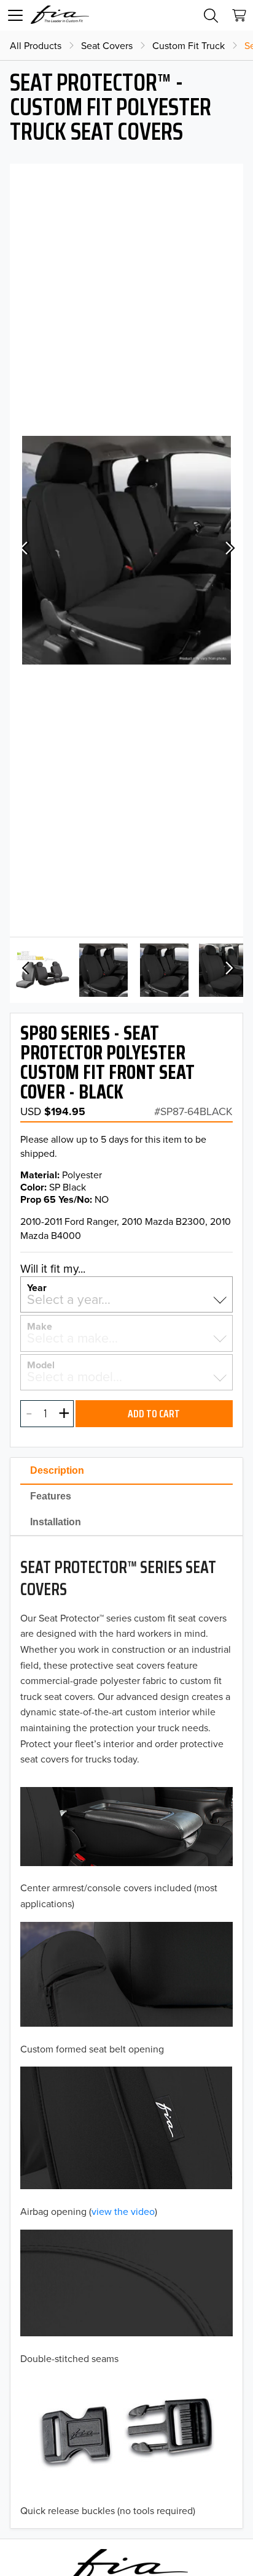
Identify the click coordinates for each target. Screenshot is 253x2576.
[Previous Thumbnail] (25, 970)
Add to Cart (154, 1414)
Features (51, 1496)
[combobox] (126, 1299)
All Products (36, 45)
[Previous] (25, 550)
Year (37, 1287)
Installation (56, 1522)
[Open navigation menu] (15, 15)
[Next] (228, 550)
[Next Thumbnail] (228, 970)
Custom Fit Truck (189, 45)
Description (57, 1470)
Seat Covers (107, 45)
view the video (123, 2211)
